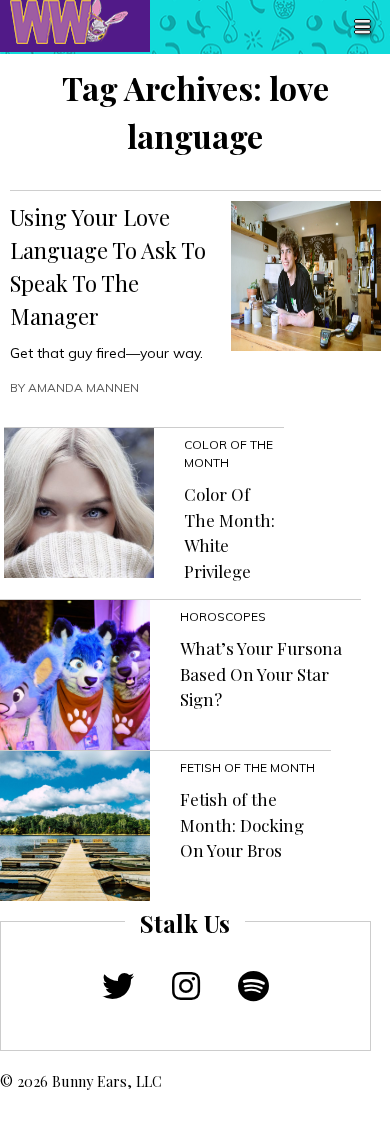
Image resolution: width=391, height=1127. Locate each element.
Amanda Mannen (83, 387)
